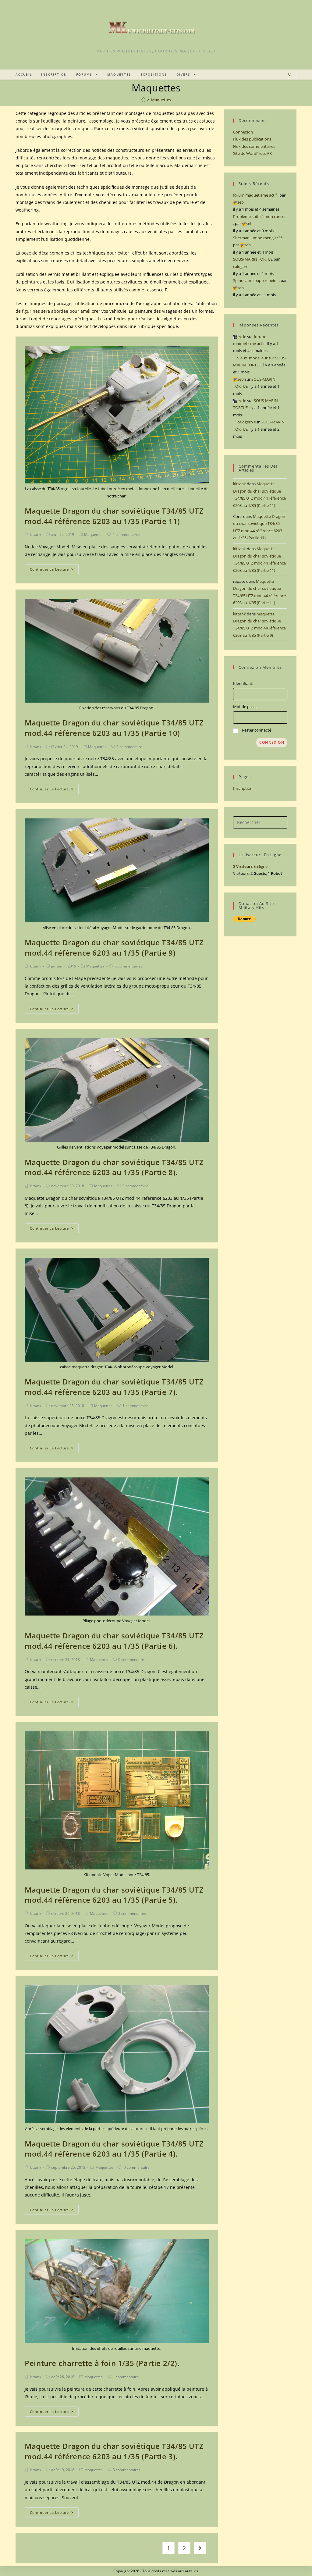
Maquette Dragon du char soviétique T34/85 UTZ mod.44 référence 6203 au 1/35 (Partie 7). (114, 1387)
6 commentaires (128, 966)
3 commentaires (127, 2470)
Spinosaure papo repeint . (256, 280)
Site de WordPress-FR (252, 153)
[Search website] (290, 75)
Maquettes (93, 534)
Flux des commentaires (254, 146)
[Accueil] (143, 100)
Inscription (243, 788)
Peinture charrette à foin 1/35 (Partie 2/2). (102, 2363)
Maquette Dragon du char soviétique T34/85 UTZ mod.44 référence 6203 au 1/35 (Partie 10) (114, 728)
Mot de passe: (246, 707)
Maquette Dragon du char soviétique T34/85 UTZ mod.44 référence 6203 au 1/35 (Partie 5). (114, 1895)
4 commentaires (126, 534)
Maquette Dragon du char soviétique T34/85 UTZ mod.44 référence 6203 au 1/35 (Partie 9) (114, 948)
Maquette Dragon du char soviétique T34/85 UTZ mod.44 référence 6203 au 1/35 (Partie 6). (114, 1641)
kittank (35, 534)
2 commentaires (132, 1913)
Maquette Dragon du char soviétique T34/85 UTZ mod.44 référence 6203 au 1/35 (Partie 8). (114, 1167)
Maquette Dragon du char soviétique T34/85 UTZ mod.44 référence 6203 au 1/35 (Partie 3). (114, 2451)
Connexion (243, 132)
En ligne (250, 866)
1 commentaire (135, 1406)
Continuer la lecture (49, 569)
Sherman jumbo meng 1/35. (258, 238)
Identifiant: (243, 683)
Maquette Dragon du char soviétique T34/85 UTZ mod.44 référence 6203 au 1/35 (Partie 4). (114, 2149)
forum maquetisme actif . (256, 195)
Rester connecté (257, 730)
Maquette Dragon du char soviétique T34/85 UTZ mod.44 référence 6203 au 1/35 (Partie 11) (114, 516)
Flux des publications (252, 139)
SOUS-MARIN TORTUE (253, 259)
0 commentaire (129, 747)
